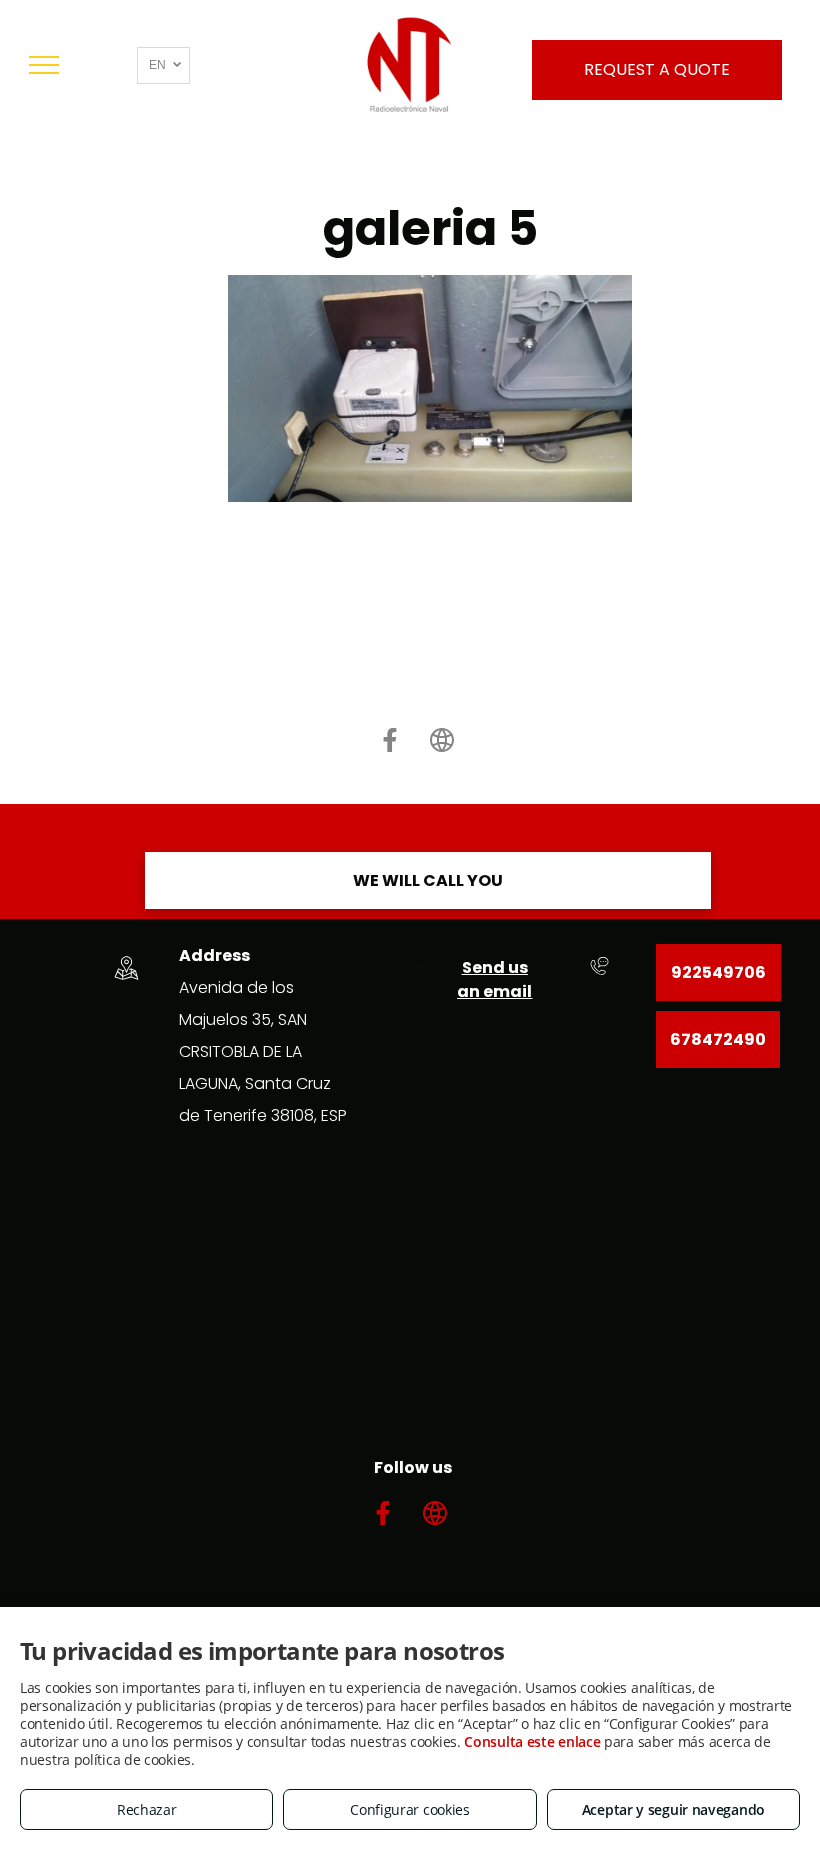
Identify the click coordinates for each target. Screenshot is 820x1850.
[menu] (44, 65)
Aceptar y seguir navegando (673, 1809)
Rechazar (147, 1809)
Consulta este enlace (532, 1741)
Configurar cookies (410, 1809)
